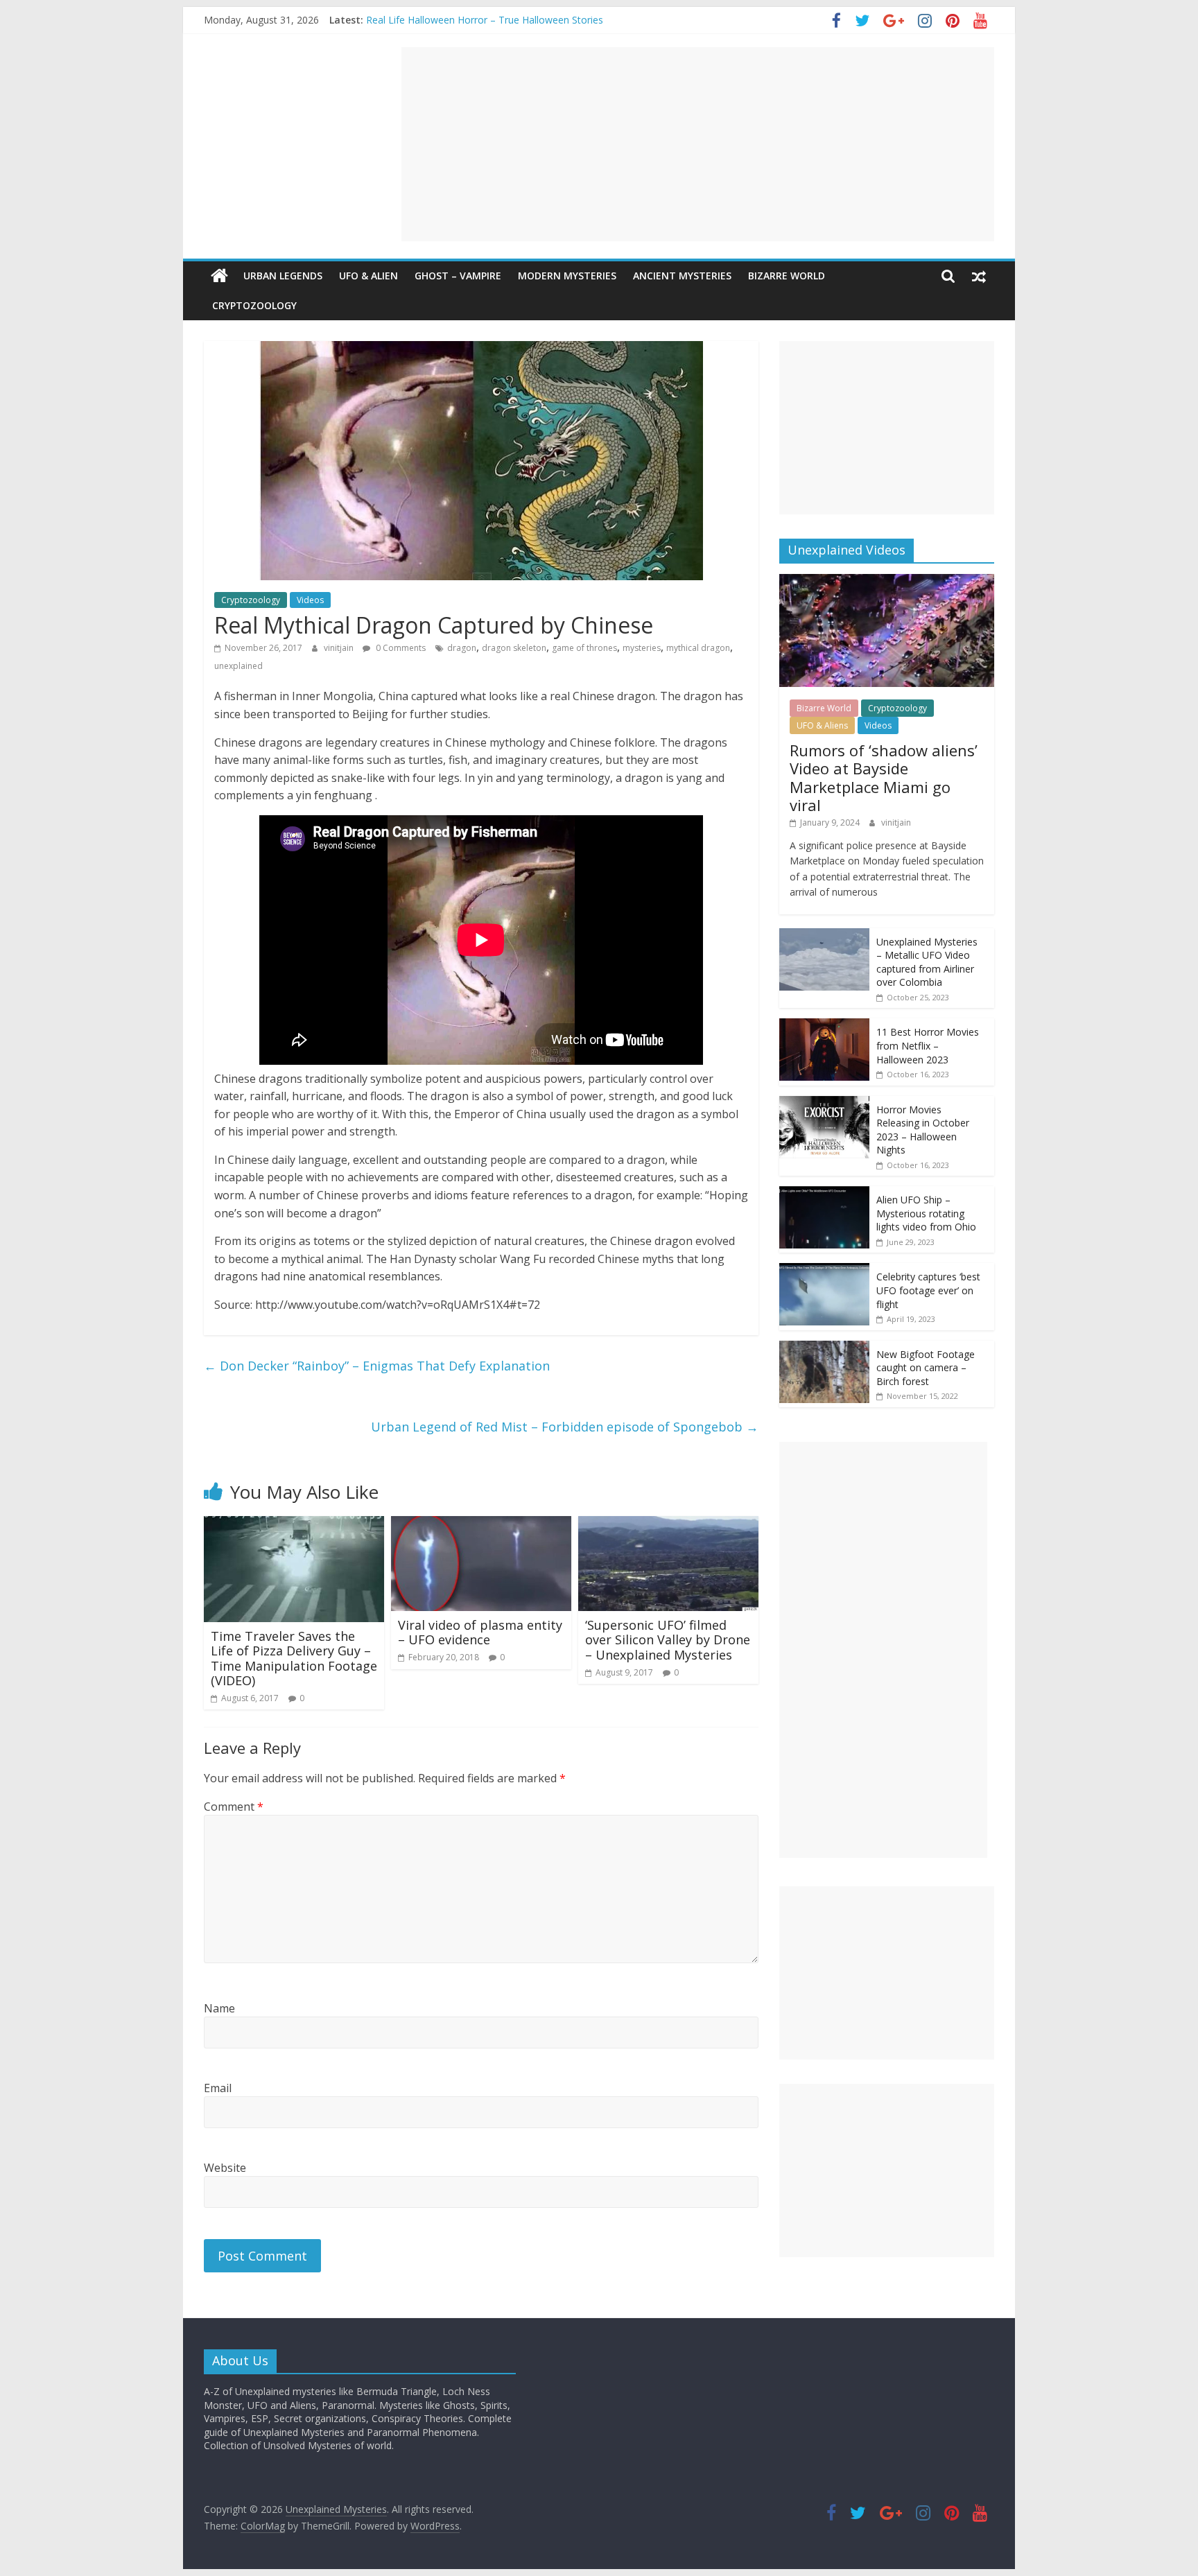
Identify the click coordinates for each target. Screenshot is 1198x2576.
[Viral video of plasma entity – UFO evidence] (481, 1524)
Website (225, 2168)
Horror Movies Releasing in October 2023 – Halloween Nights (923, 1130)
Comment (234, 1807)
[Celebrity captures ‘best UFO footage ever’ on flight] (824, 1270)
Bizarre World (787, 276)
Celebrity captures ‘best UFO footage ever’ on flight (928, 1290)
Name (219, 2008)
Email (218, 2088)
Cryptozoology (254, 305)
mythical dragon (698, 648)
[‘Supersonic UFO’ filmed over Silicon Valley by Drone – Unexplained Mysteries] (668, 1524)
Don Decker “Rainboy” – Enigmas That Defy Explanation (377, 1366)
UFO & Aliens (822, 725)
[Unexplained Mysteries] (219, 276)
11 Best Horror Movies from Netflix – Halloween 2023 (928, 1045)
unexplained (238, 666)
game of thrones (584, 648)
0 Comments (400, 648)
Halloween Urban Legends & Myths (445, 20)
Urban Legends (283, 276)
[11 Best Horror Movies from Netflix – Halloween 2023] (824, 1026)
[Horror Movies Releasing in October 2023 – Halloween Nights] (824, 1103)
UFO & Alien (368, 276)
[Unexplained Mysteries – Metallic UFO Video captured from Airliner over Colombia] (824, 935)
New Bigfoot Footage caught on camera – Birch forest (926, 1368)
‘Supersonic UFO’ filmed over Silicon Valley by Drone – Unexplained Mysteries (668, 1640)
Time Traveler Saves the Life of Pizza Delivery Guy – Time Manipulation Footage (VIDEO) (294, 1659)
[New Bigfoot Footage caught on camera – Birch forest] (824, 1348)
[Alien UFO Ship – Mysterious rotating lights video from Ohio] (824, 1193)
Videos (310, 600)
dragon (462, 648)
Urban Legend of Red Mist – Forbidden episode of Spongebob (565, 1427)
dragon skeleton (514, 648)
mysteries (642, 648)
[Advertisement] (698, 144)
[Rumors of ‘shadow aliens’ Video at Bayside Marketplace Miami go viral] (887, 581)
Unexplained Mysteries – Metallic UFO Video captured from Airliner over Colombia (927, 962)
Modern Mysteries (567, 276)
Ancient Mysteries (682, 276)
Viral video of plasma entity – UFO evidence (480, 1633)
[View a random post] (979, 276)
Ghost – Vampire (458, 276)
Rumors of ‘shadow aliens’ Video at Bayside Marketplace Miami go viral (884, 777)
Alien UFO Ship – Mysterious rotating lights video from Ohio (926, 1213)
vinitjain (340, 648)
